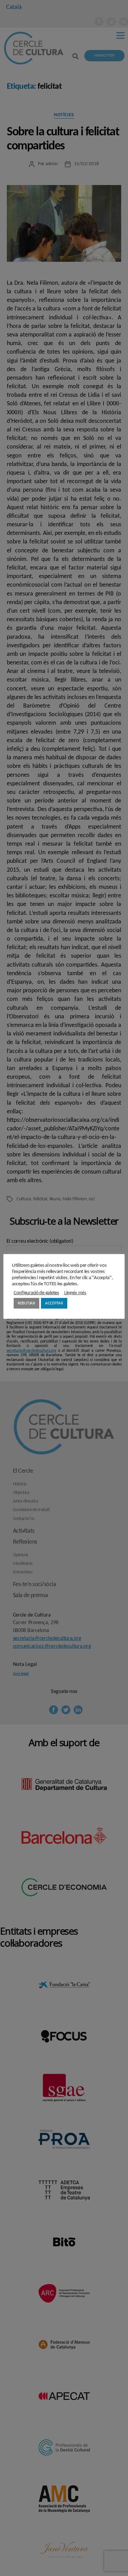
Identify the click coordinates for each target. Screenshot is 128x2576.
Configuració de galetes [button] (36, 1293)
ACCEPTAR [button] (54, 1303)
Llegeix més (75, 1293)
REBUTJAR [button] (26, 1303)
